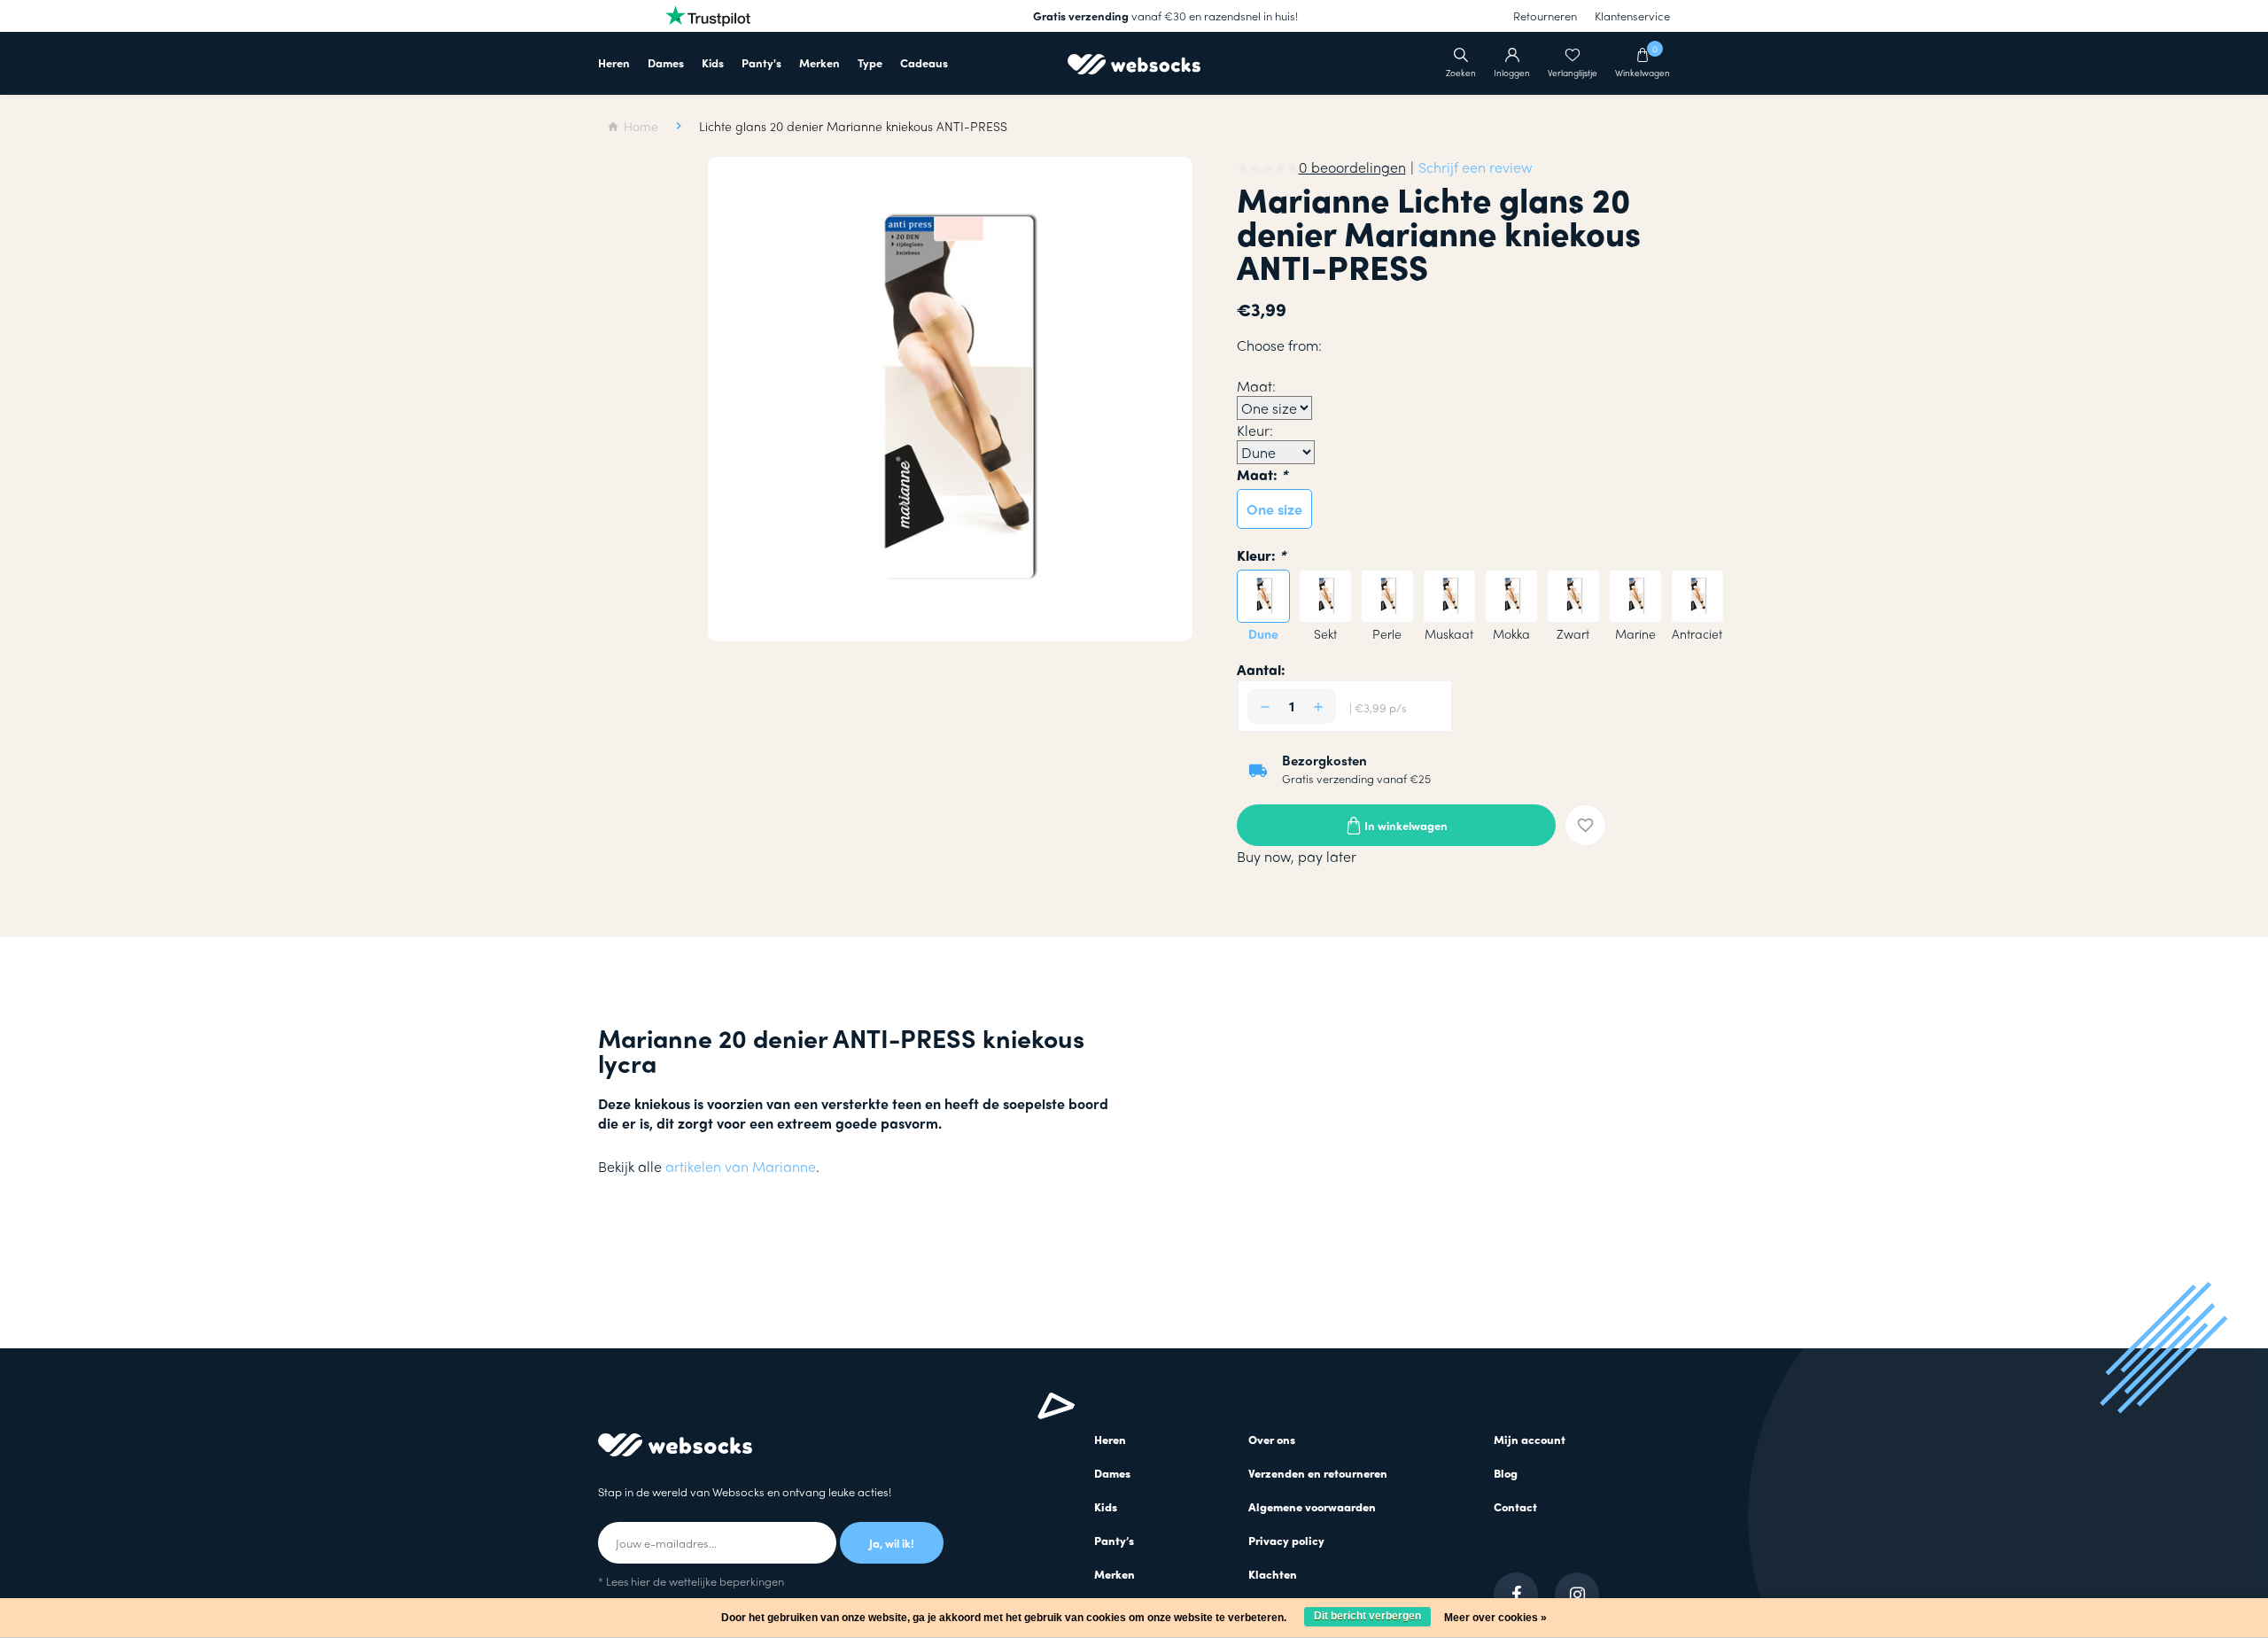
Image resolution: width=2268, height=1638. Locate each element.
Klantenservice (1632, 16)
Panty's (761, 62)
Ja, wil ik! (892, 1543)
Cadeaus (924, 62)
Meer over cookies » (1495, 1618)
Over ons (1272, 1439)
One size (1274, 509)
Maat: (1262, 474)
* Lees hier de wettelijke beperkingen (691, 1581)
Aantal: (1261, 669)
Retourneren (1545, 16)
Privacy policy (1286, 1540)
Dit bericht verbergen (1367, 1616)
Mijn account (1530, 1439)
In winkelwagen (1406, 825)
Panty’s (1114, 1540)
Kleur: (1261, 555)
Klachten (1273, 1574)
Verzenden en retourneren (1318, 1473)
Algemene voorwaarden (1312, 1506)
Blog (1506, 1473)
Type (870, 62)
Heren (614, 62)
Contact (1515, 1506)
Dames (666, 62)
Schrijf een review (1476, 167)
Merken (819, 62)
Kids (713, 62)
